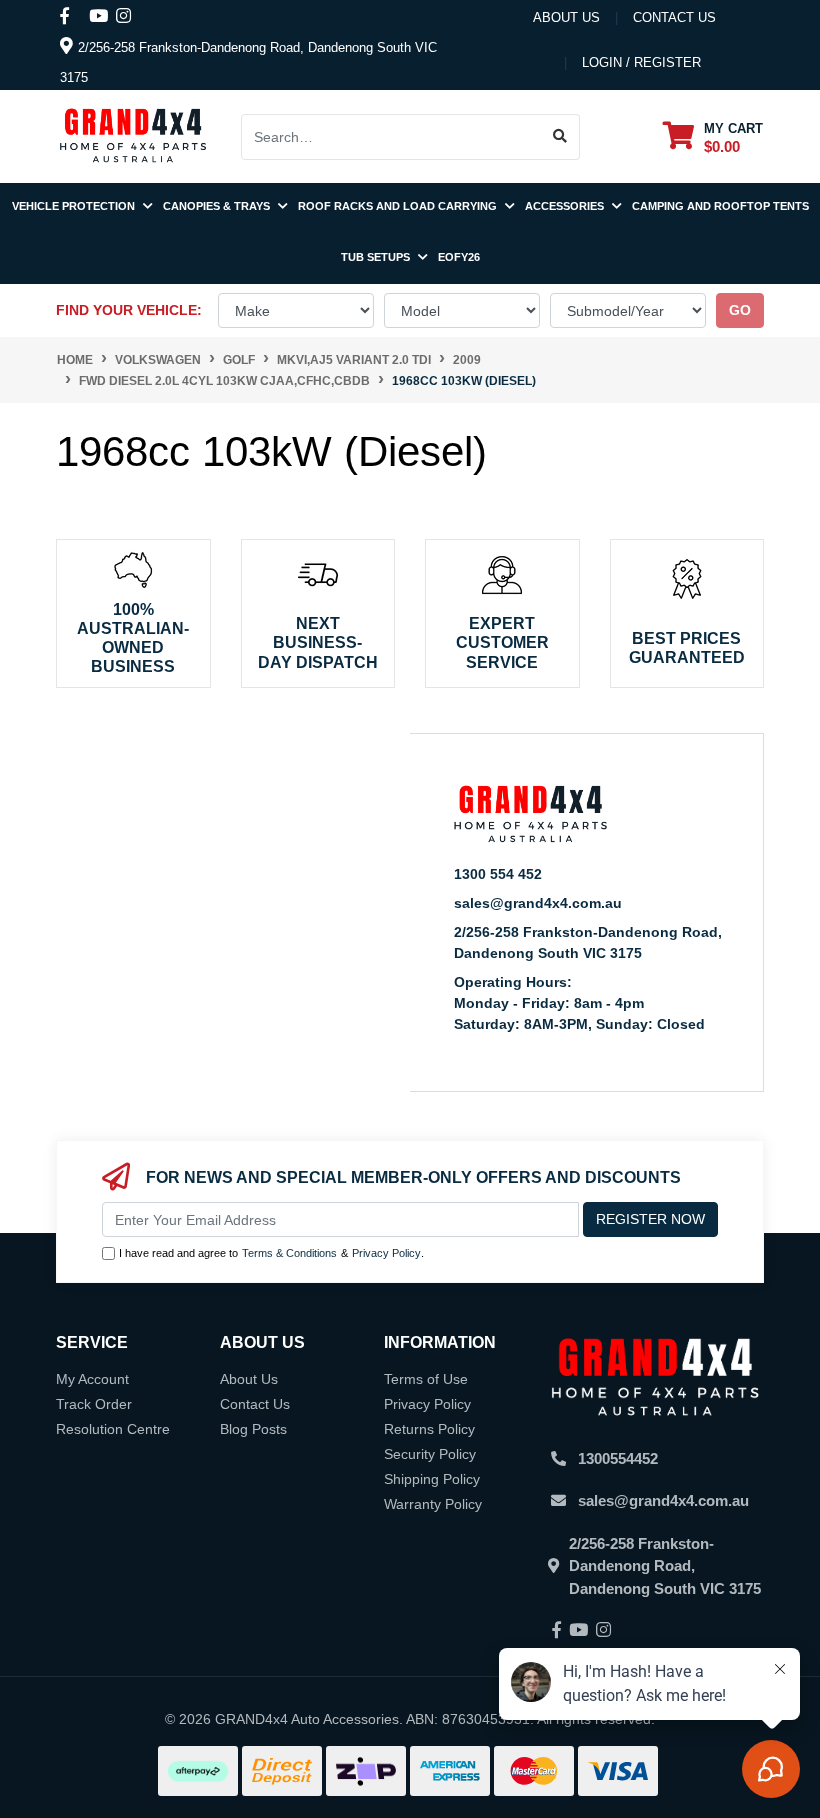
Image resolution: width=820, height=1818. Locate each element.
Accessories (566, 206)
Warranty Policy (433, 1504)
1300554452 (618, 1458)
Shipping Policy (432, 1479)
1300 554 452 (498, 874)
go (740, 310)
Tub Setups (377, 257)
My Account (92, 1379)
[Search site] (560, 137)
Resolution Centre (113, 1429)
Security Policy (430, 1454)
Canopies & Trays (218, 206)
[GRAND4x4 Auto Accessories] (133, 135)
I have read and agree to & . (271, 1253)
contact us (674, 17)
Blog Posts (253, 1429)
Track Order (94, 1404)
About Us (566, 17)
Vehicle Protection (75, 206)
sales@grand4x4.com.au (538, 903)
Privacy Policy (386, 1253)
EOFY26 (459, 257)
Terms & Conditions (289, 1253)
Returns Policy (429, 1429)
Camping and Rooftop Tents (720, 206)
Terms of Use (426, 1379)
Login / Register (641, 62)
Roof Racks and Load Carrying (399, 206)
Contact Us (255, 1404)
